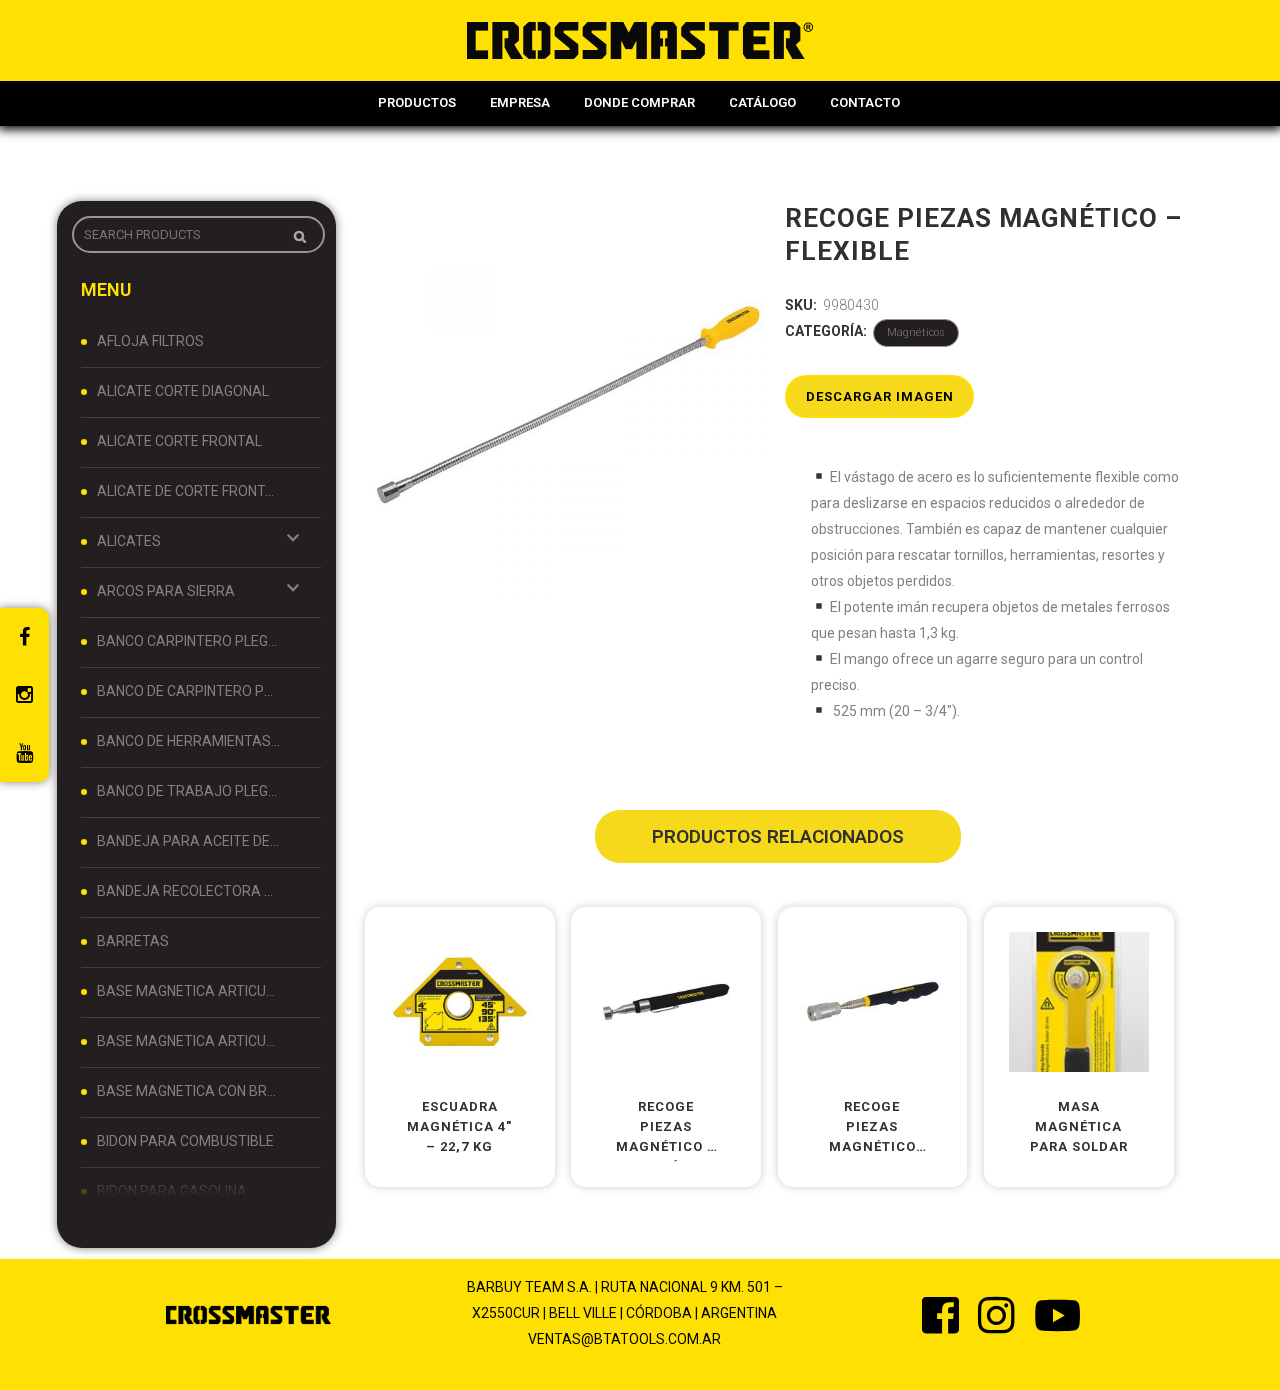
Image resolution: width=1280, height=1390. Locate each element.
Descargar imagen (880, 396)
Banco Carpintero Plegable (189, 641)
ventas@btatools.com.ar (624, 1339)
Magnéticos (916, 332)
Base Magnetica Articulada (189, 991)
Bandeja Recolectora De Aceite (189, 891)
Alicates (129, 541)
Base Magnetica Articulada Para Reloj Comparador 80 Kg (189, 1041)
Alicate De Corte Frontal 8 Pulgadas (189, 491)
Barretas (133, 941)
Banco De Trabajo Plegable (189, 791)
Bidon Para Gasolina (172, 1191)
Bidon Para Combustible (185, 1141)
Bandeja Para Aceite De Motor (189, 841)
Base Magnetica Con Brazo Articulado (189, 1091)
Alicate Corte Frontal (179, 441)
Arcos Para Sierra (166, 591)
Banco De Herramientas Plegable (189, 741)
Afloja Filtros (150, 341)
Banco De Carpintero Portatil (189, 691)
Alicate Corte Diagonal (183, 391)
